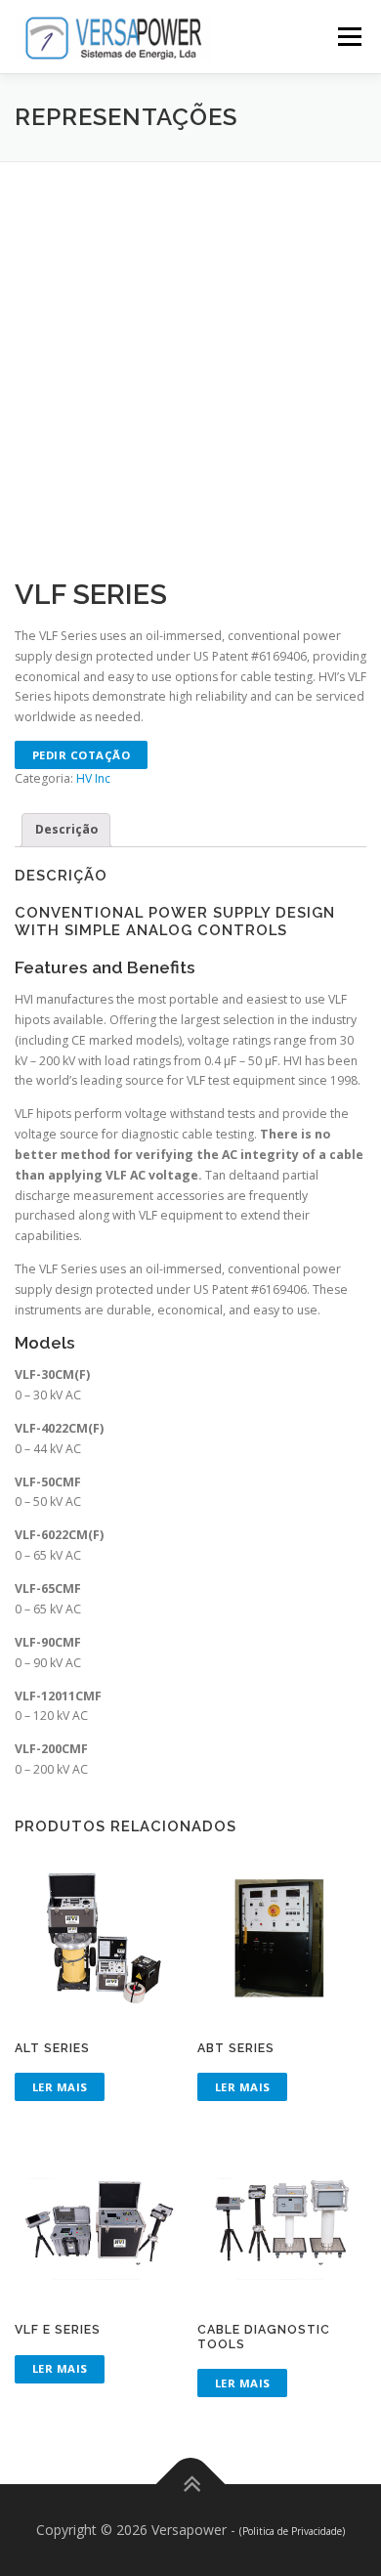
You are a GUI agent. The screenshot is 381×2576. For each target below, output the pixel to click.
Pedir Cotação (82, 755)
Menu (348, 37)
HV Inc (93, 778)
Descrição (66, 829)
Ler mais (60, 2087)
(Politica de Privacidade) (292, 2531)
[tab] (66, 830)
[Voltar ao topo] (191, 2485)
